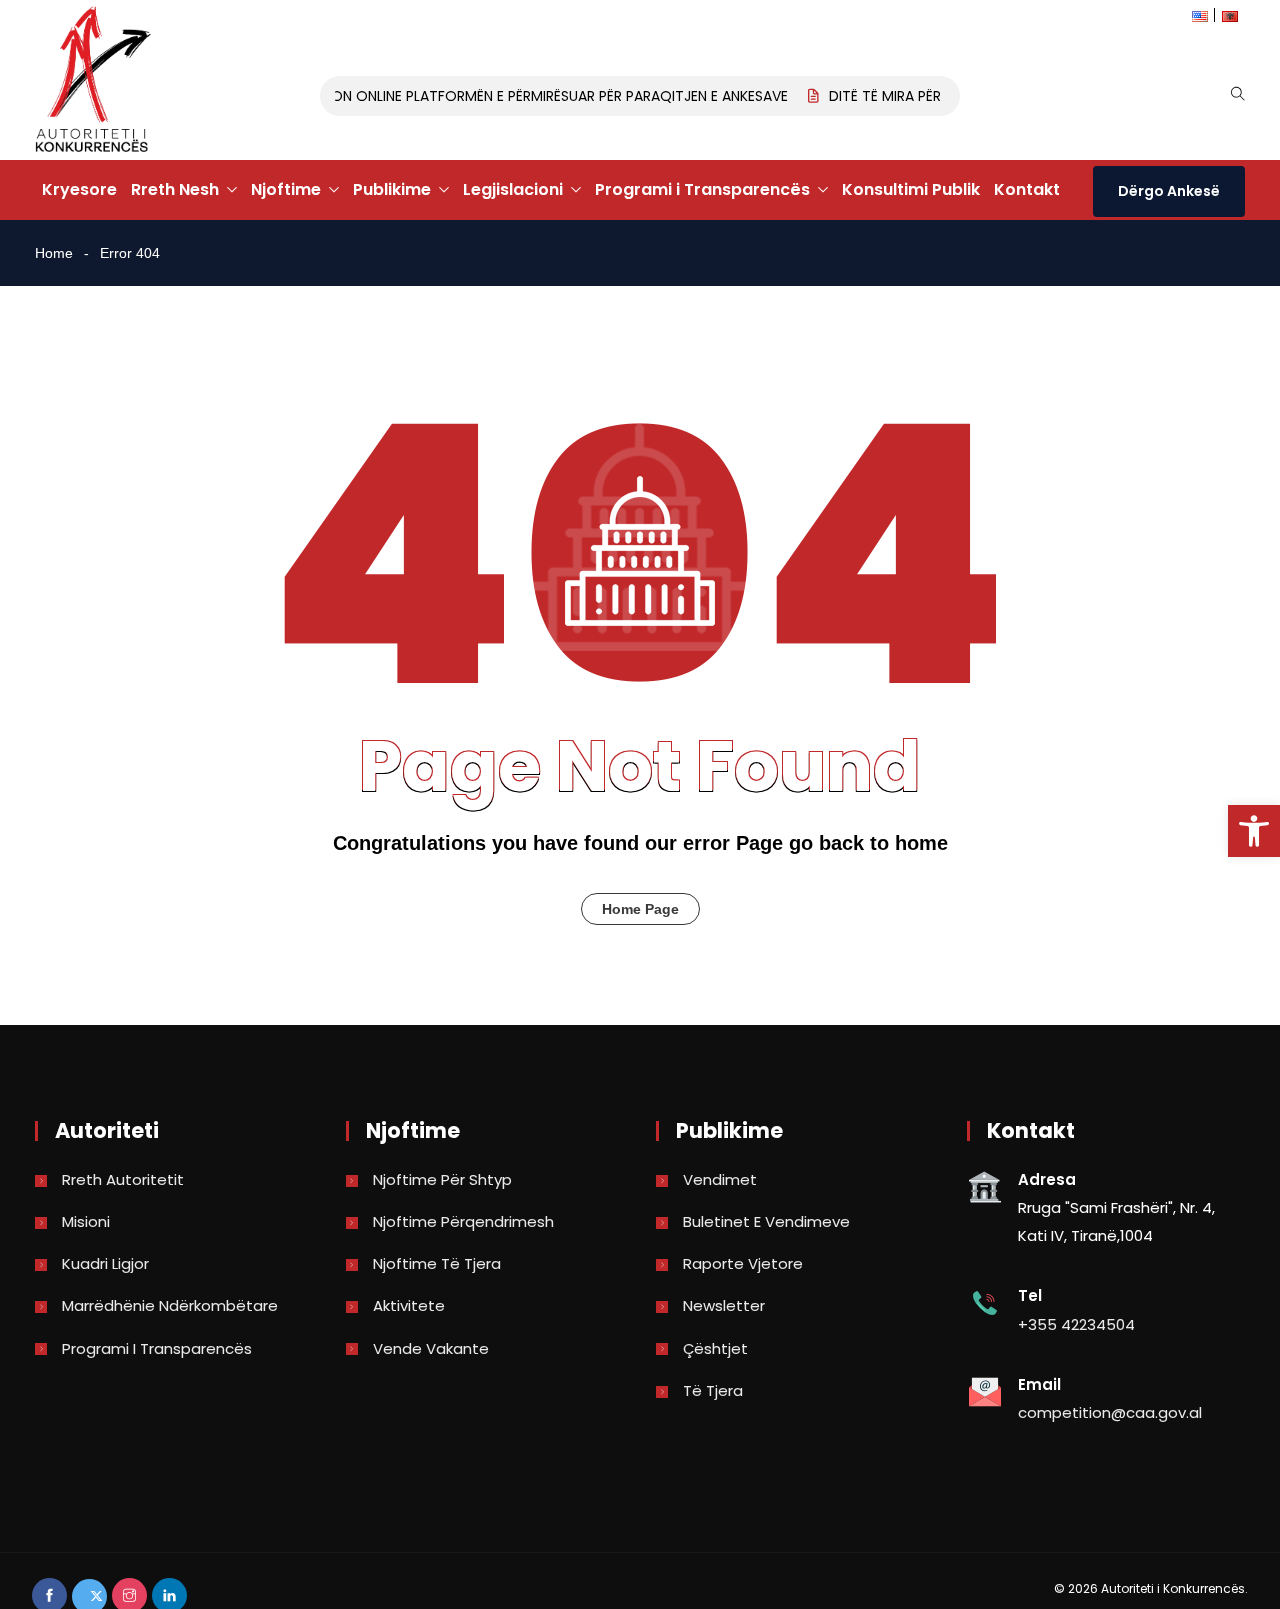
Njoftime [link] (286, 189)
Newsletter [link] (724, 1305)
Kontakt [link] (1027, 189)
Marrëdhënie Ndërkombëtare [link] (170, 1305)
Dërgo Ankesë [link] (1169, 191)
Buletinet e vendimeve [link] (766, 1221)
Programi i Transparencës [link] (702, 189)
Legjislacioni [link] (513, 189)
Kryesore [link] (79, 189)
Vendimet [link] (720, 1179)
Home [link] (54, 253)
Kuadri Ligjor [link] (105, 1263)
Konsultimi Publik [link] (911, 189)
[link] (1254, 831)
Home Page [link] (640, 909)
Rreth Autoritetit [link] (123, 1179)
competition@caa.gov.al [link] (1110, 1412)
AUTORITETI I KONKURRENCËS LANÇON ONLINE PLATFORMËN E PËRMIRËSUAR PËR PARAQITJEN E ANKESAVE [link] (432, 96)
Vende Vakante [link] (431, 1348)
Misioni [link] (86, 1221)
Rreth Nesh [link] (175, 189)
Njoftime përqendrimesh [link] (463, 1221)
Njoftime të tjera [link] (437, 1263)
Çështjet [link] (715, 1348)
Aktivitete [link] (409, 1305)
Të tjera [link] (713, 1390)
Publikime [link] (392, 189)
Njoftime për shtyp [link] (442, 1179)
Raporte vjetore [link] (743, 1263)
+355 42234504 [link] (1076, 1324)
